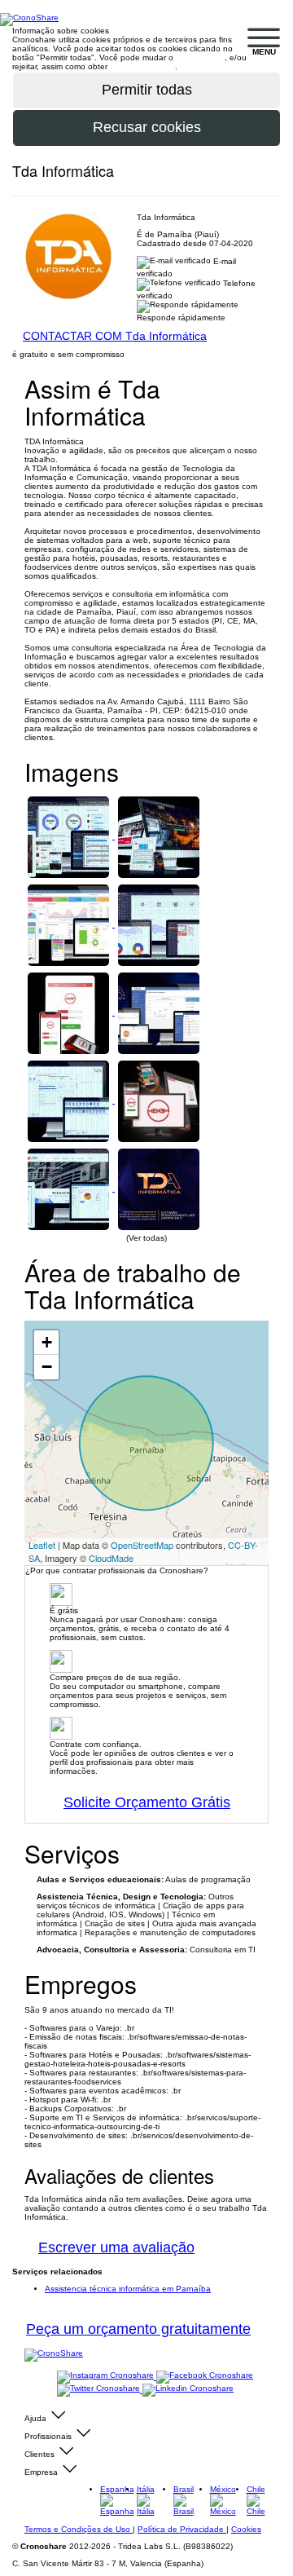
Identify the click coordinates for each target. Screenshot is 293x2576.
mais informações (142, 66)
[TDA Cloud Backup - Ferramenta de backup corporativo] (70, 1188)
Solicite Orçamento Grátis (147, 1802)
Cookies (246, 2529)
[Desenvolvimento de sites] (159, 836)
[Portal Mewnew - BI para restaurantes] (70, 924)
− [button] (47, 1367)
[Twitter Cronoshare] (100, 2390)
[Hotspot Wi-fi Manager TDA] (70, 836)
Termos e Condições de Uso (79, 2529)
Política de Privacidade (182, 2529)
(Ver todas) (146, 1238)
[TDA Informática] (159, 1188)
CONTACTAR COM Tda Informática (115, 336)
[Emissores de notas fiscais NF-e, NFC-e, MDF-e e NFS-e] (159, 1012)
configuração (200, 57)
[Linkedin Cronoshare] (188, 2390)
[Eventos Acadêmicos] (159, 924)
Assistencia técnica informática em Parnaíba (128, 2289)
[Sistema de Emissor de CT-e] (70, 1100)
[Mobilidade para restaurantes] (70, 1012)
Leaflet (42, 1545)
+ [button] (47, 1342)
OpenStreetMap (142, 1545)
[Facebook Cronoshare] (205, 2377)
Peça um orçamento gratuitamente (138, 2329)
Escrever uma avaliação (116, 2247)
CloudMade (111, 1558)
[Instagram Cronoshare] (107, 2377)
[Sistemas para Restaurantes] (159, 1100)
